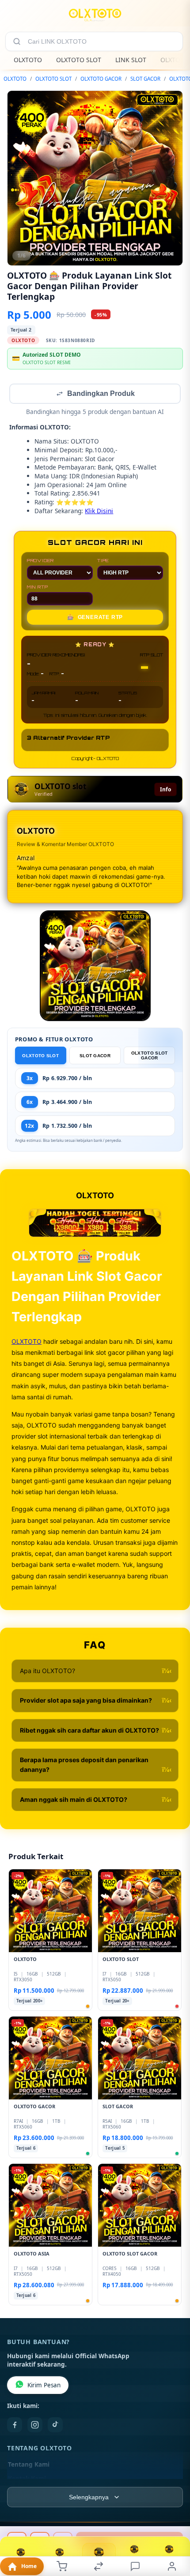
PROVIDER (40, 561)
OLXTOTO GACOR (101, 79)
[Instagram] (35, 2426)
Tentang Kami (29, 2465)
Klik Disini (99, 512)
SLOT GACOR (145, 79)
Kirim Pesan (44, 2386)
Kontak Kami (27, 2479)
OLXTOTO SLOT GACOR (150, 1056)
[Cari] (17, 41)
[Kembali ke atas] (173, 2517)
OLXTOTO (28, 60)
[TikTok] (55, 2426)
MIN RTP (38, 588)
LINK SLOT (131, 60)
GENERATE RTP (95, 618)
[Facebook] (15, 2426)
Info (165, 790)
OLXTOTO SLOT (79, 60)
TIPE (103, 561)
